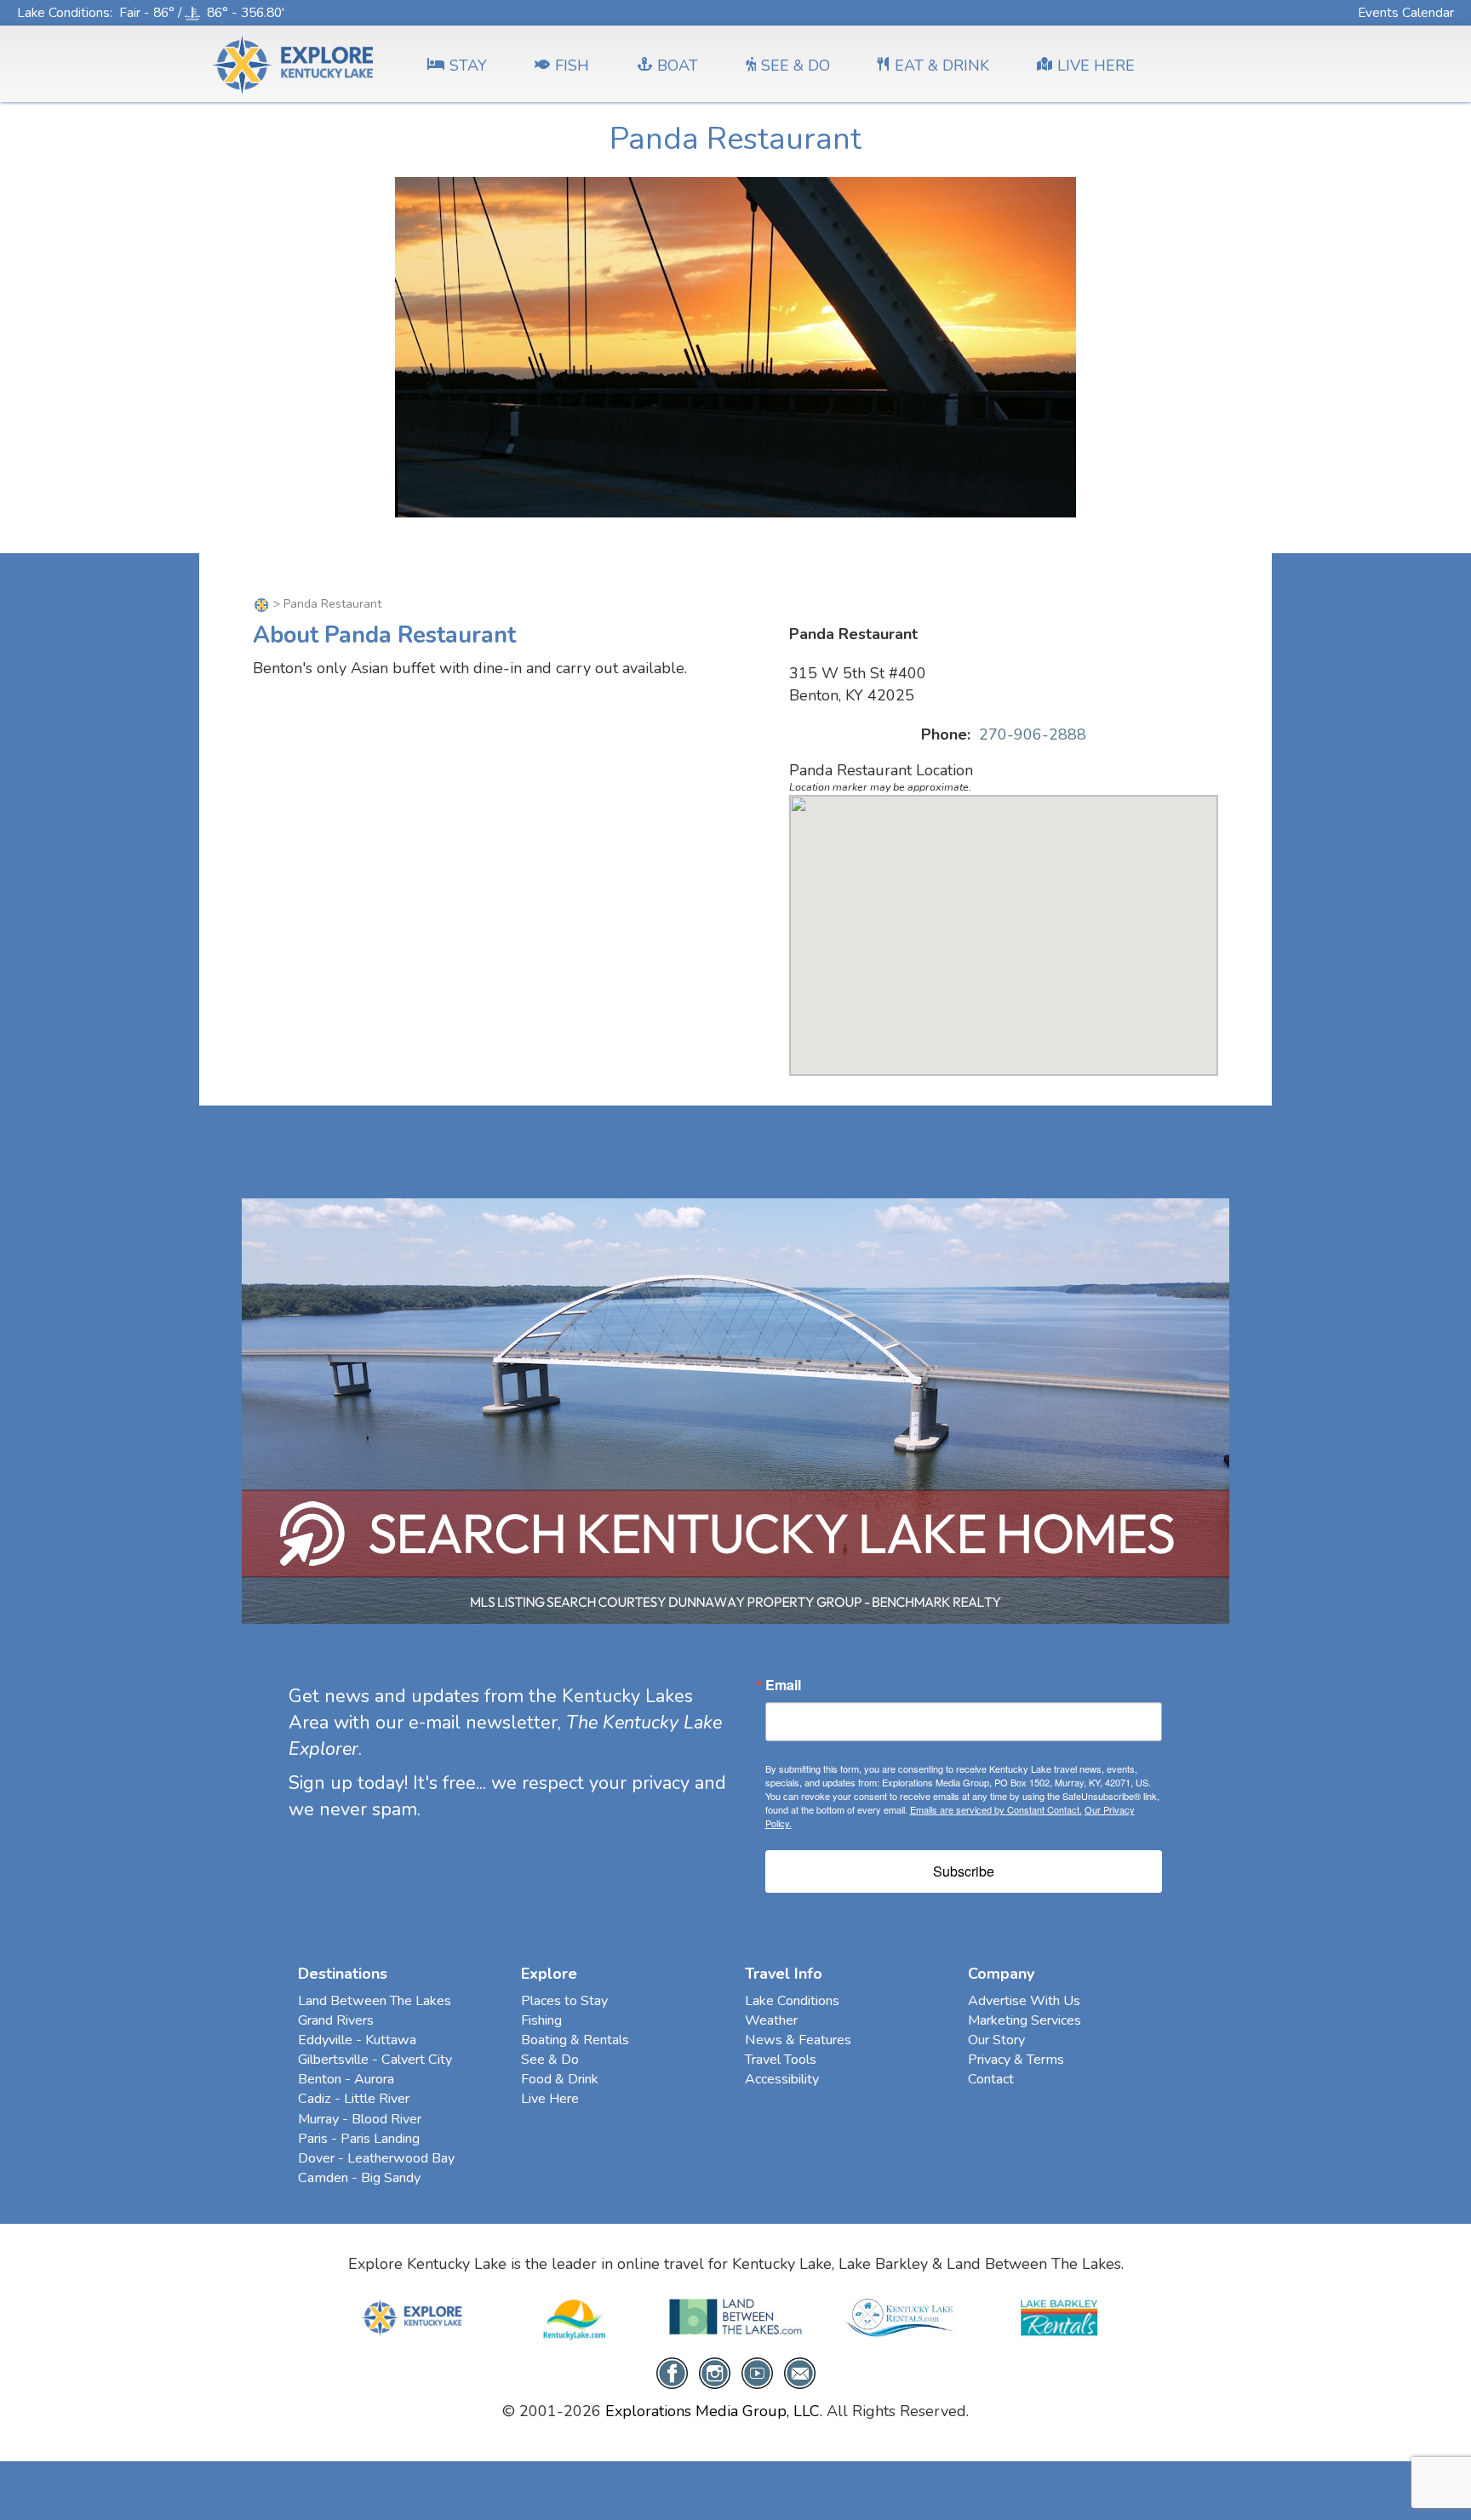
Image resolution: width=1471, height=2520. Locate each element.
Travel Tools (781, 2060)
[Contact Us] (800, 2372)
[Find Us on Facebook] (672, 2372)
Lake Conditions (63, 12)
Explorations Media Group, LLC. (714, 2411)
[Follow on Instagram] (715, 2372)
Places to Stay (564, 2001)
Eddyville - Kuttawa (357, 2040)
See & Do (550, 2060)
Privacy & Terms (1016, 2060)
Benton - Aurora (346, 2079)
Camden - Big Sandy (359, 2178)
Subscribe (964, 1871)
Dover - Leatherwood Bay (376, 2158)
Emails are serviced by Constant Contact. (996, 1809)
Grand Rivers (336, 2020)
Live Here (550, 2099)
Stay (468, 66)
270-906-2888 (1033, 734)
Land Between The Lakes (375, 2001)
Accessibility (782, 2079)
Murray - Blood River (360, 2119)
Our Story (996, 2040)
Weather (771, 2020)
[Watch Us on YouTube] (757, 2372)
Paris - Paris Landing (359, 2139)
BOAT (678, 66)
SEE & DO (796, 66)
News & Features (798, 2040)
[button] (1004, 925)
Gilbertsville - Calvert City (375, 2060)
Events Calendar (1406, 12)
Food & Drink (560, 2079)
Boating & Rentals (575, 2040)
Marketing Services (1025, 2020)
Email (783, 1685)
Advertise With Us (1024, 2001)
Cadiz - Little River (354, 2099)
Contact (991, 2079)
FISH (572, 66)
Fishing (541, 2020)
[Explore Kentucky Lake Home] (261, 604)
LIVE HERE (1096, 66)
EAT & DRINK (942, 66)
